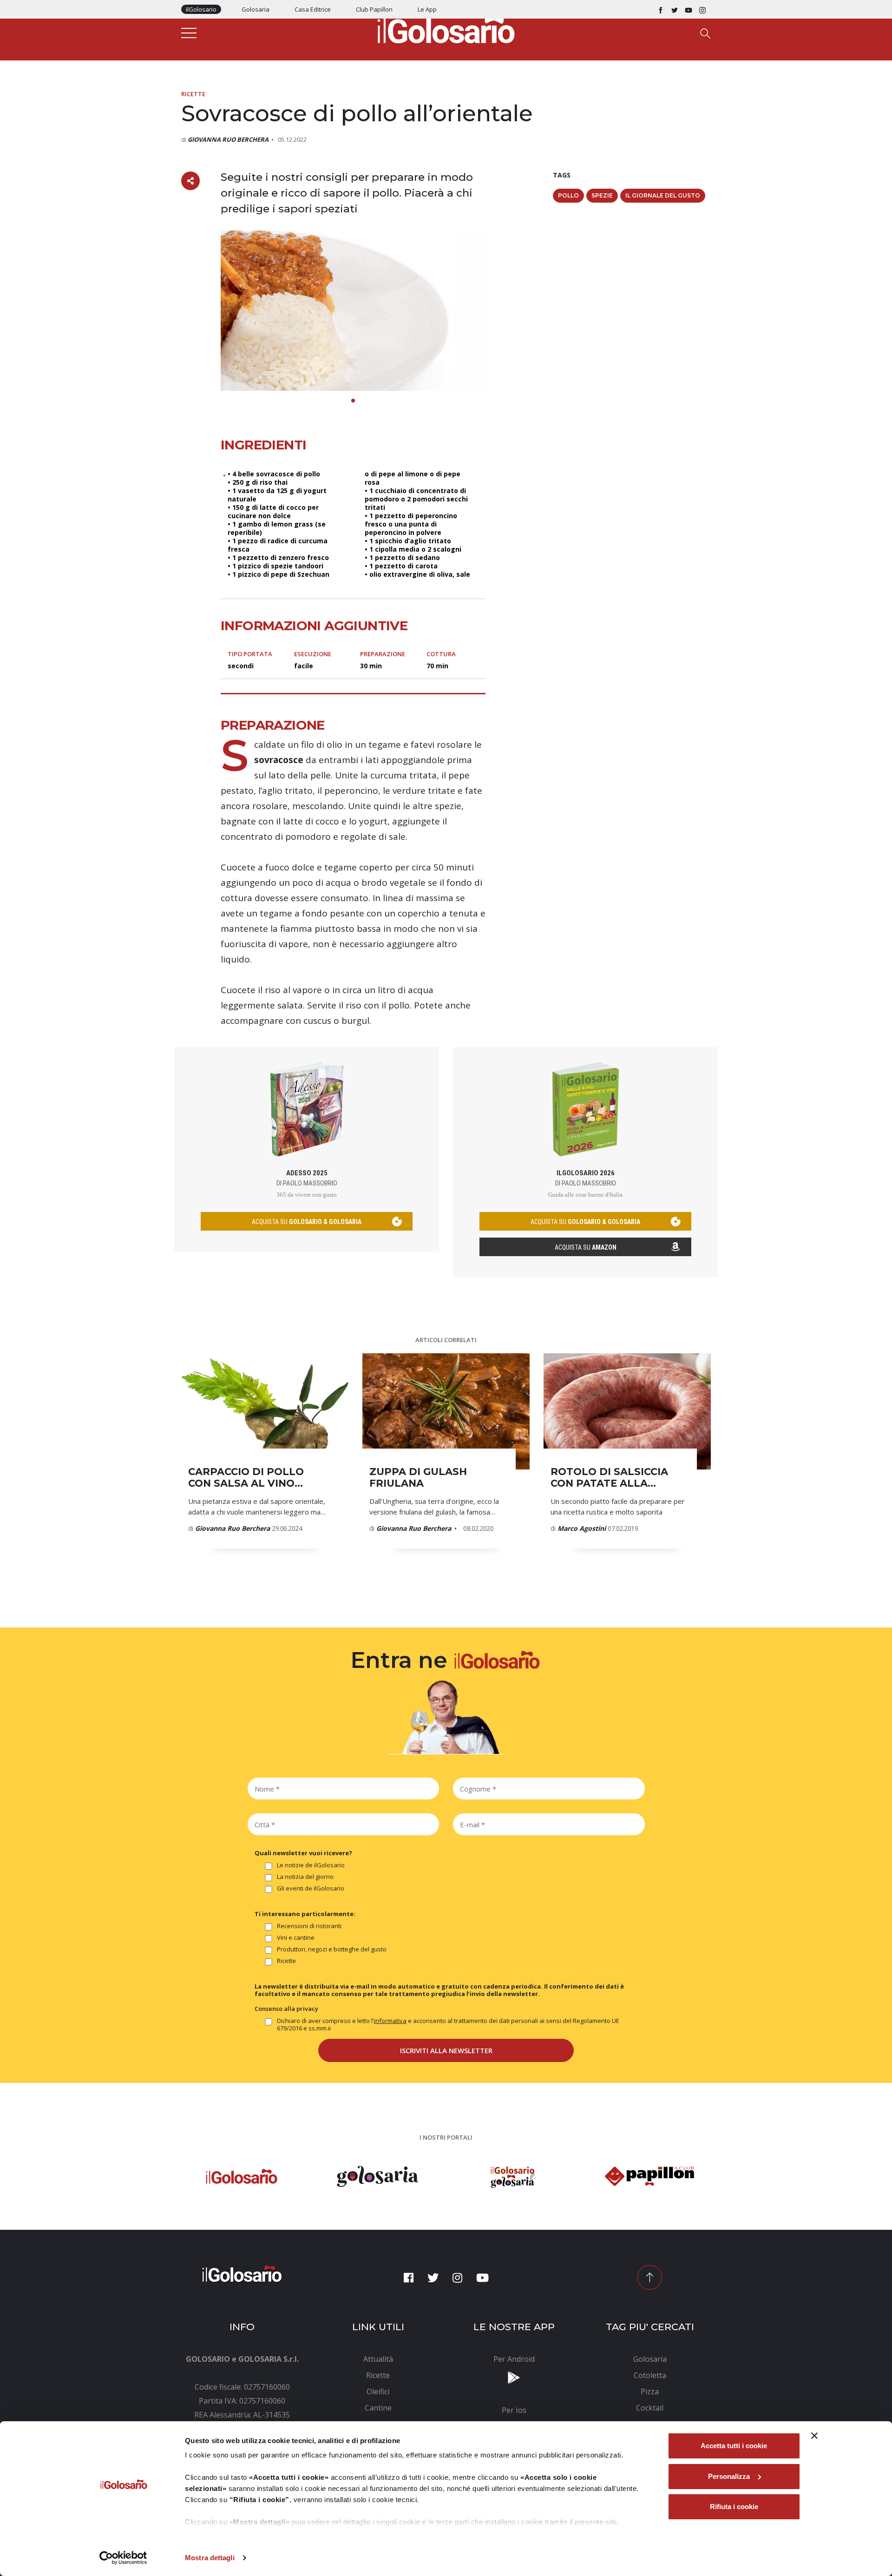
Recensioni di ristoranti (309, 1926)
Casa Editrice (313, 9)
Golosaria (256, 9)
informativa (390, 2021)
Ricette (193, 94)
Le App (427, 9)
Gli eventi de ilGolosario (311, 1888)
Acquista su (586, 1247)
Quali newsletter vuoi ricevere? (303, 1853)
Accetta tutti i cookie (734, 2446)
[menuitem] (378, 2359)
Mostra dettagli (210, 2558)
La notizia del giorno (305, 1877)
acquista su (307, 1222)
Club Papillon (374, 9)
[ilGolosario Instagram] (702, 9)
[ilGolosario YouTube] (689, 9)
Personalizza (729, 2476)
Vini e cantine (296, 1938)
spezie (602, 195)
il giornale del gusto (663, 195)
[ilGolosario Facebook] (661, 9)
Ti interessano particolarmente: (305, 1914)
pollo (568, 195)
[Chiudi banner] (814, 2436)
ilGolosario (201, 9)
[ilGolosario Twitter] (675, 9)
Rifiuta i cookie (734, 2507)
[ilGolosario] (446, 28)
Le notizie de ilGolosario (311, 1865)
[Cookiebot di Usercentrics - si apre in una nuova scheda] (123, 2558)
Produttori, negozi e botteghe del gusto (332, 1949)
